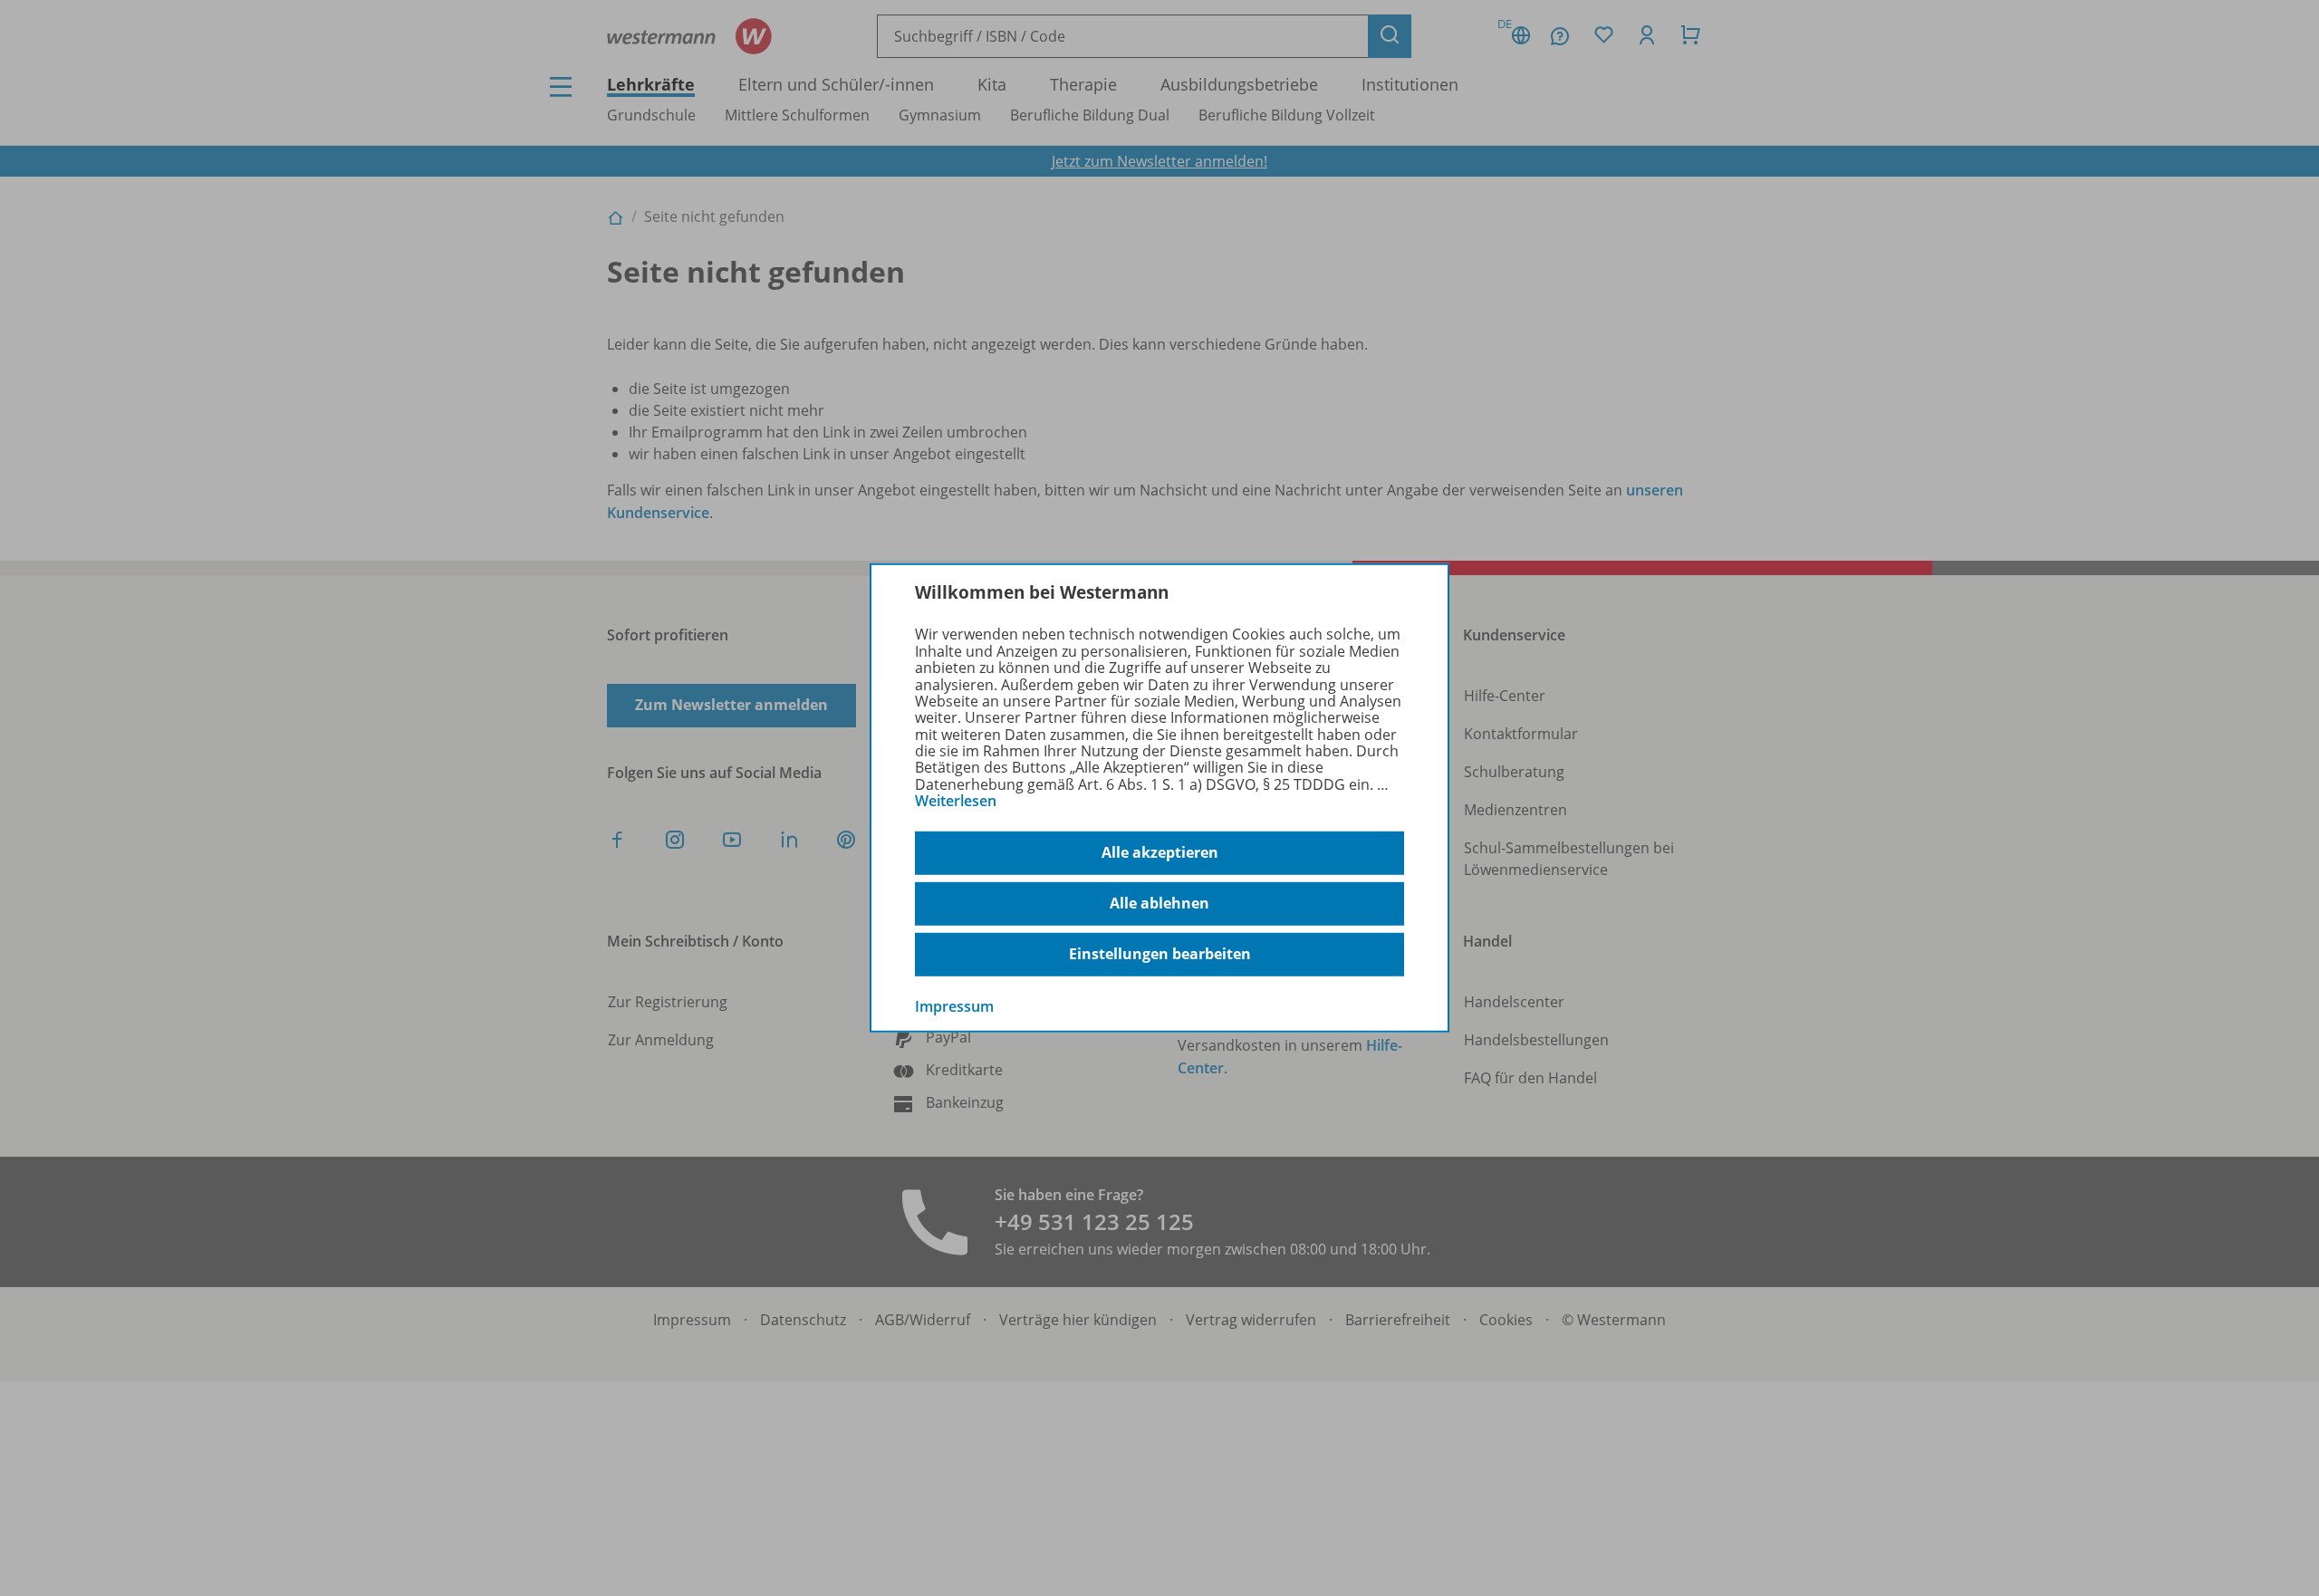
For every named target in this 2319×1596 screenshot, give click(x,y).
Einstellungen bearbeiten (1160, 954)
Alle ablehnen (1159, 903)
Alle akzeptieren (1160, 852)
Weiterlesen (956, 801)
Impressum (954, 1005)
